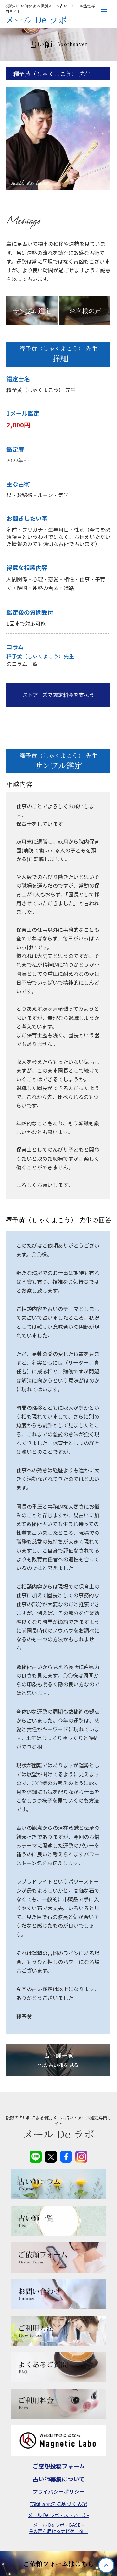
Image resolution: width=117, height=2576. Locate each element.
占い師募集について (59, 2479)
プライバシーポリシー (58, 2491)
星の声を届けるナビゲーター (58, 2531)
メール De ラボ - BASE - (58, 2525)
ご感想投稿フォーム (59, 2466)
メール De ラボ (36, 20)
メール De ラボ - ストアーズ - (58, 2515)
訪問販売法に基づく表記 (58, 2504)
